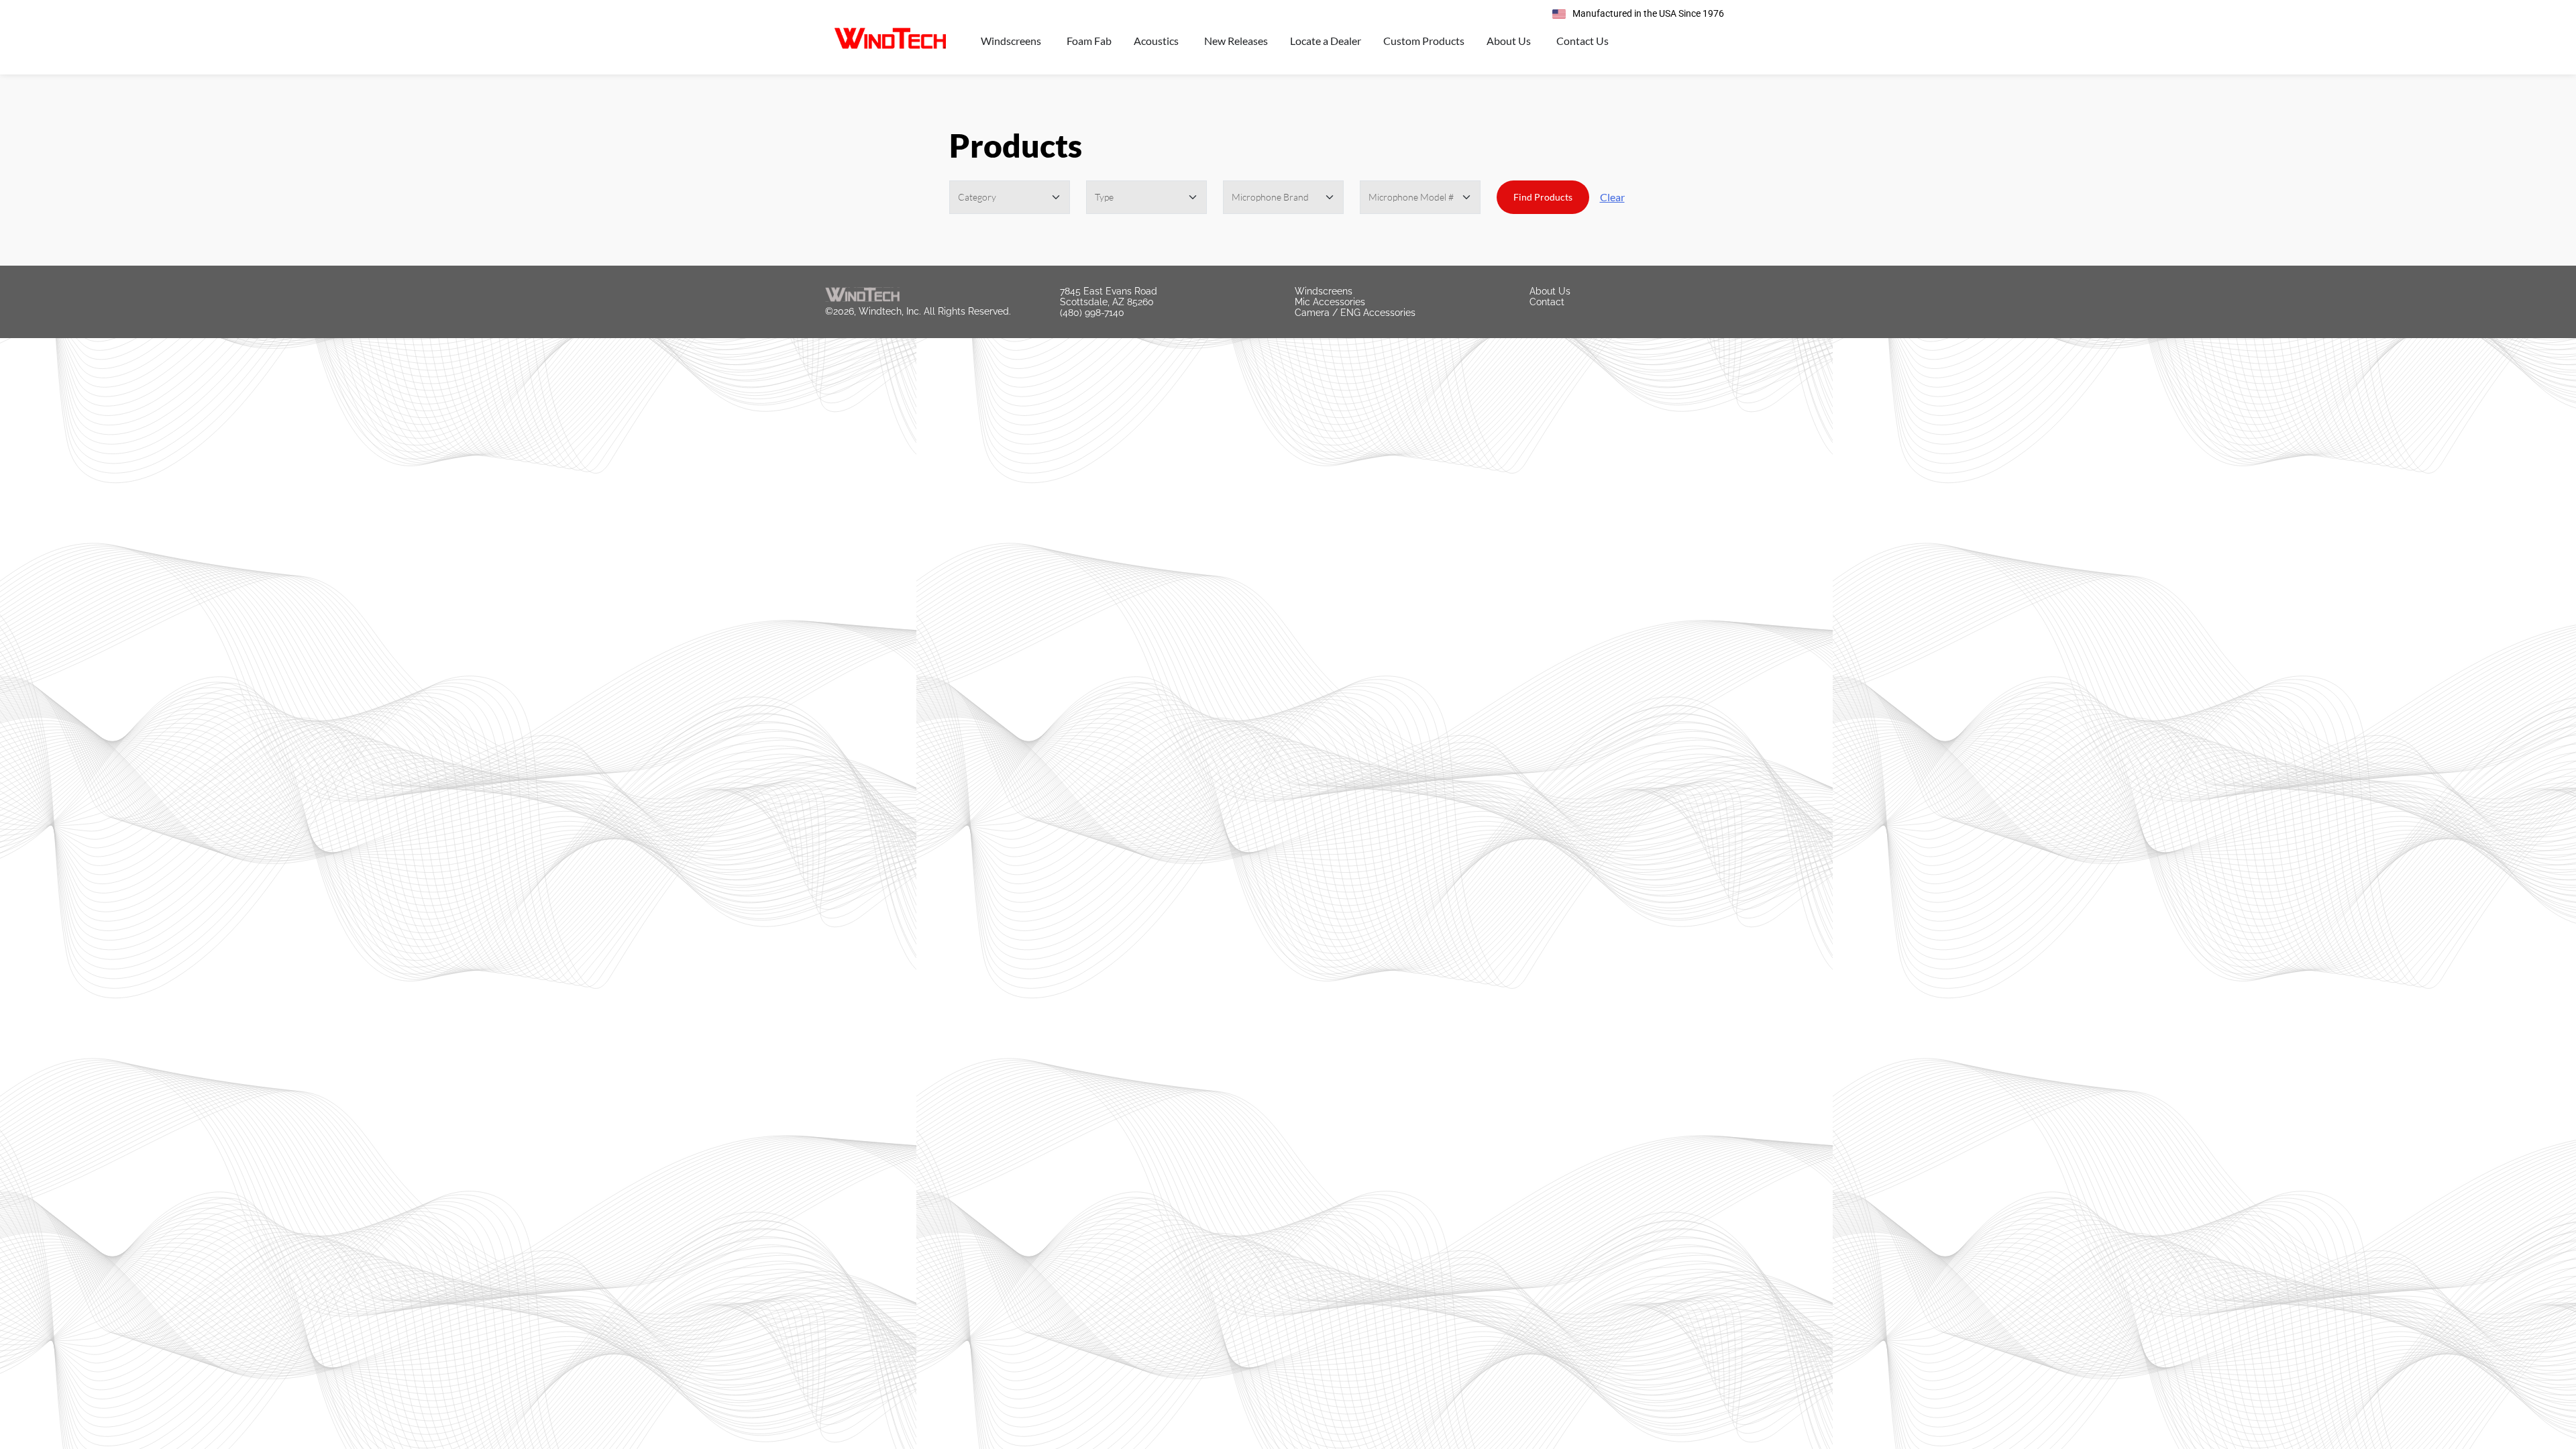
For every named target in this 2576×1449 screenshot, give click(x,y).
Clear (1612, 197)
